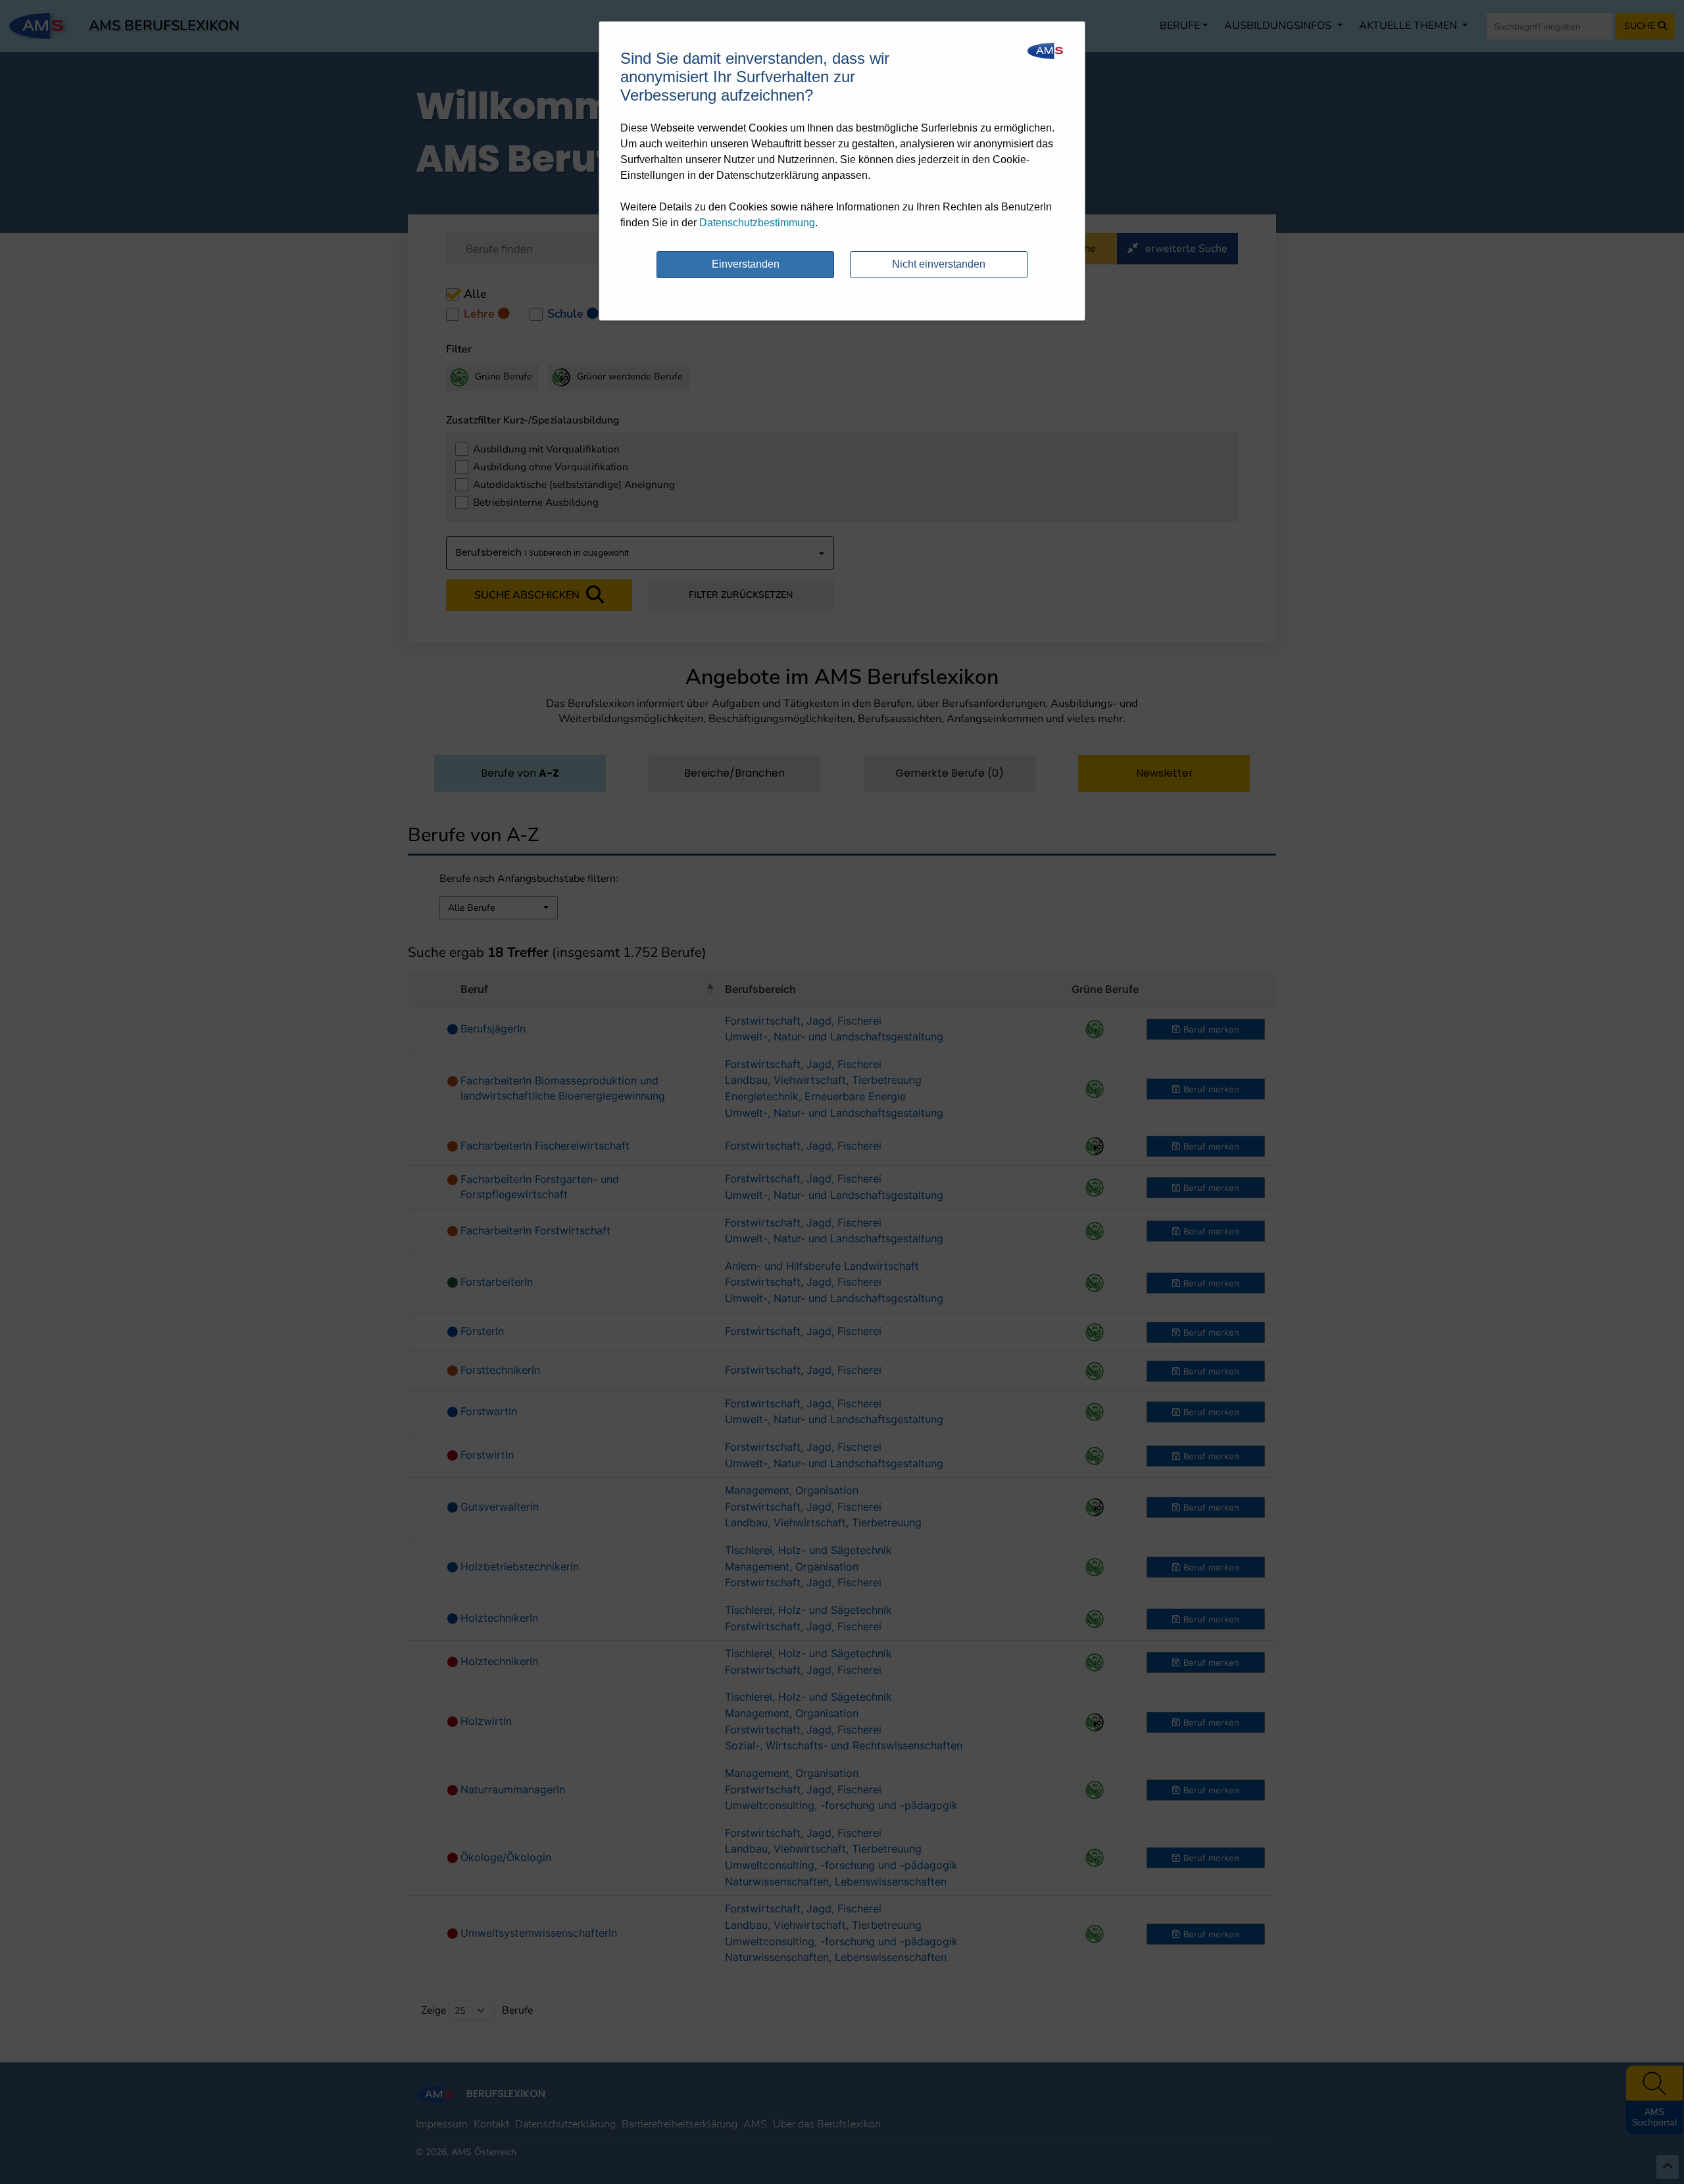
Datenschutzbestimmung (757, 223)
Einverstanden (746, 264)
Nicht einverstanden (939, 264)
